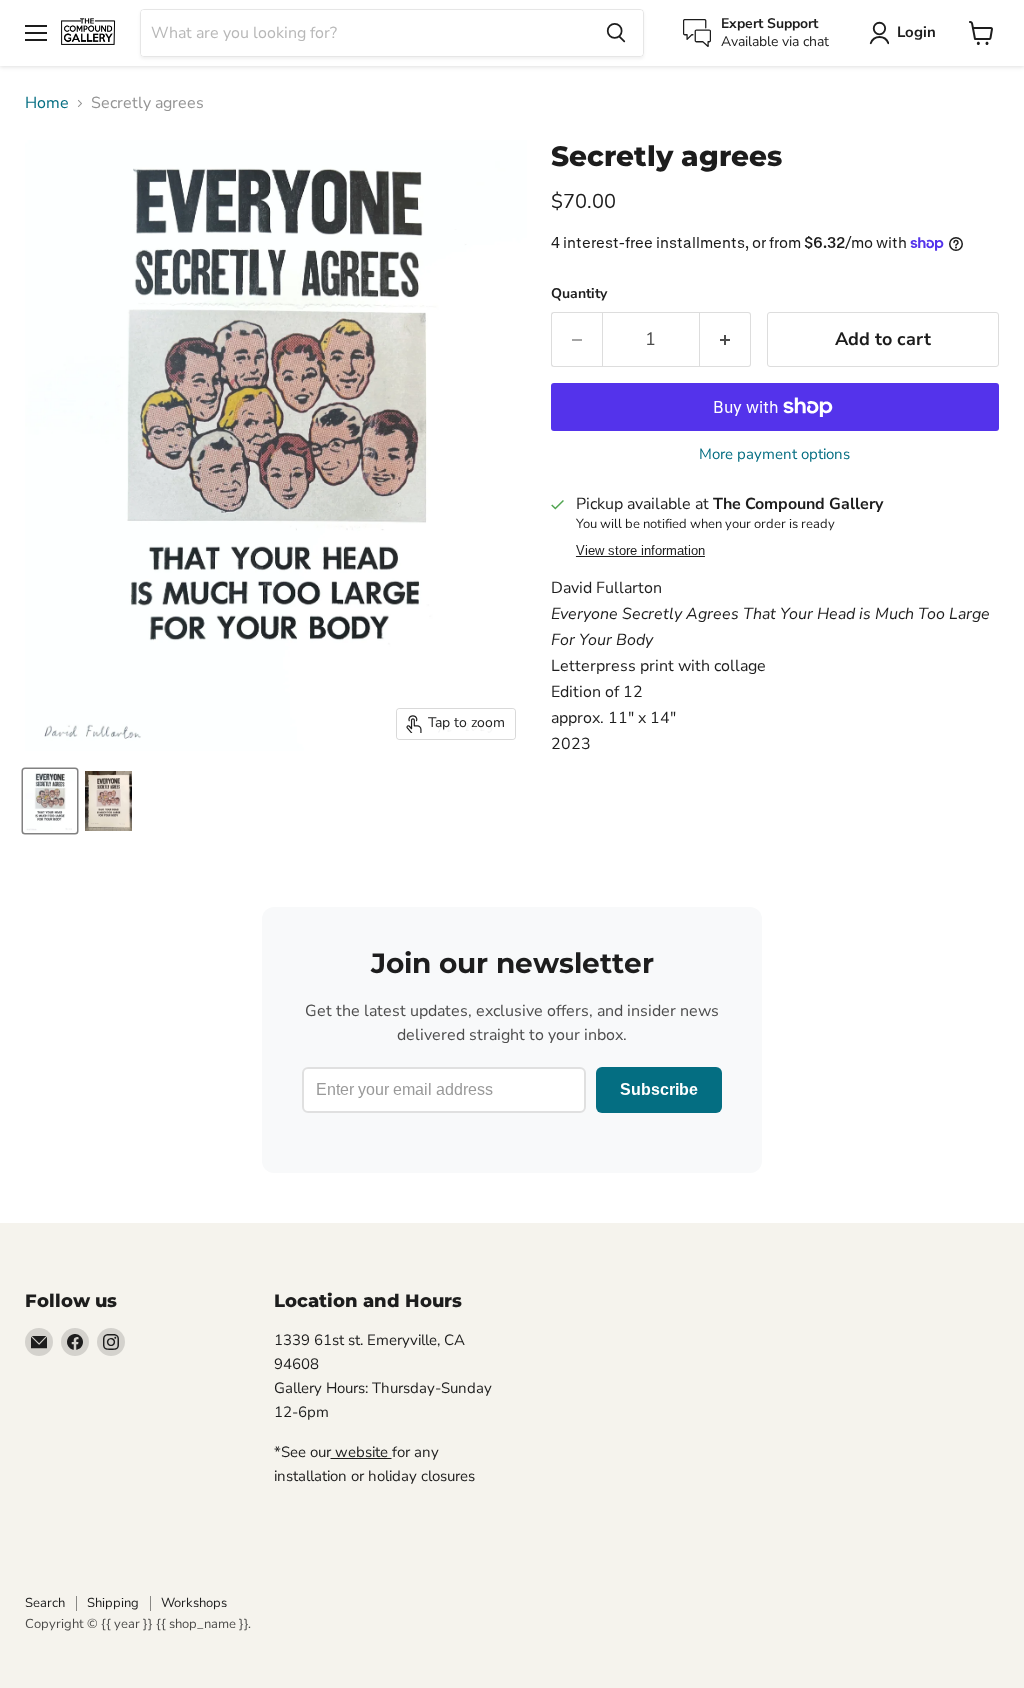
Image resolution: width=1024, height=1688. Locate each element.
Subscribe (659, 1089)
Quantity (579, 294)
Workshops (194, 1603)
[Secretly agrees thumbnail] (50, 801)
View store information (640, 551)
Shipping (113, 1603)
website (361, 1452)
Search (45, 1603)
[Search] (616, 33)
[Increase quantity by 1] (725, 339)
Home (47, 103)
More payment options (774, 454)
